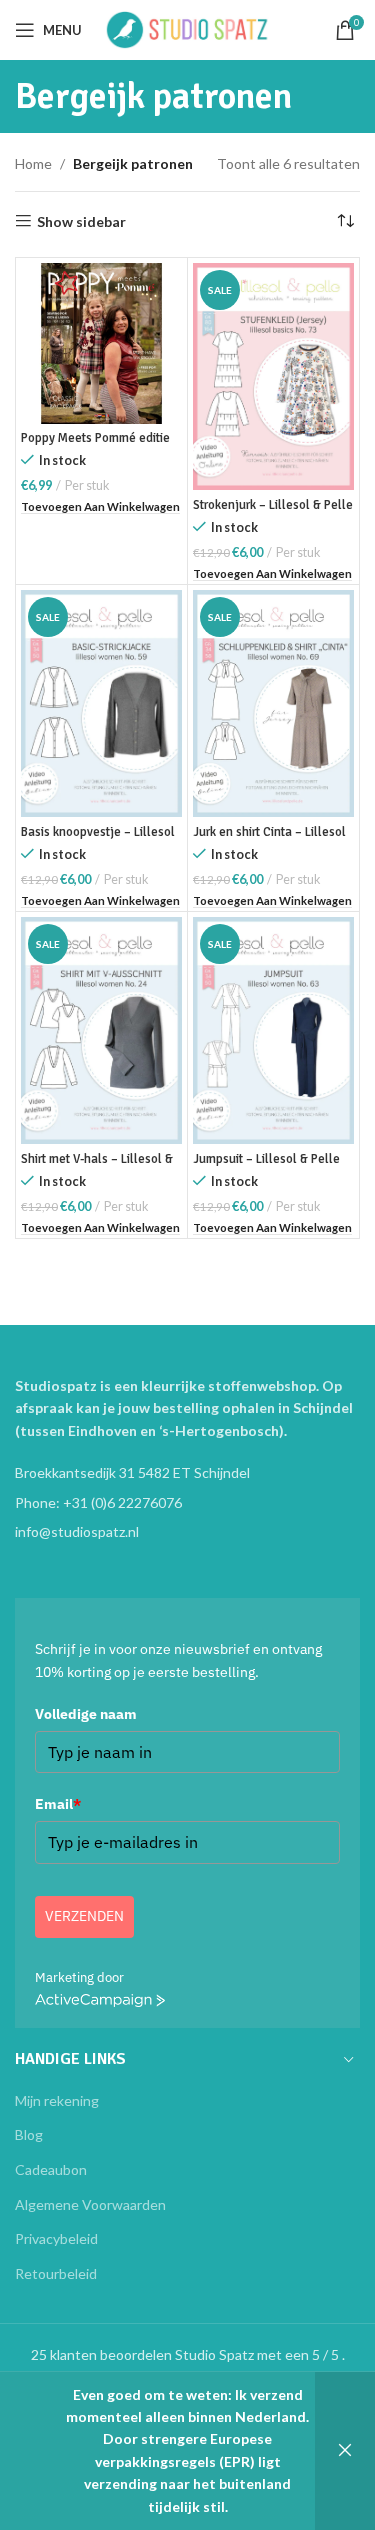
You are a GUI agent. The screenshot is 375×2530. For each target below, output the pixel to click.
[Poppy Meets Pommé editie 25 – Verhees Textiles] (101, 343)
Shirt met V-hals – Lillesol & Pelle (97, 1166)
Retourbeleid (56, 2273)
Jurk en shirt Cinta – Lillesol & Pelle (269, 839)
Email (58, 1804)
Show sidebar (81, 221)
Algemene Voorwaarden (90, 2204)
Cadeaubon (51, 2169)
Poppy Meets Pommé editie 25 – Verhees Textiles (95, 445)
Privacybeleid (56, 2238)
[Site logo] (188, 28)
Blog (29, 2134)
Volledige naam (86, 1714)
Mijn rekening (57, 2100)
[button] (100, 507)
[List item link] (187, 1503)
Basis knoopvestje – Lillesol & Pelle (98, 839)
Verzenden (84, 1916)
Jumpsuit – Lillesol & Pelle (266, 1159)
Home (33, 163)
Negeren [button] (345, 2451)
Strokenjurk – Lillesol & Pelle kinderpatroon (273, 512)
